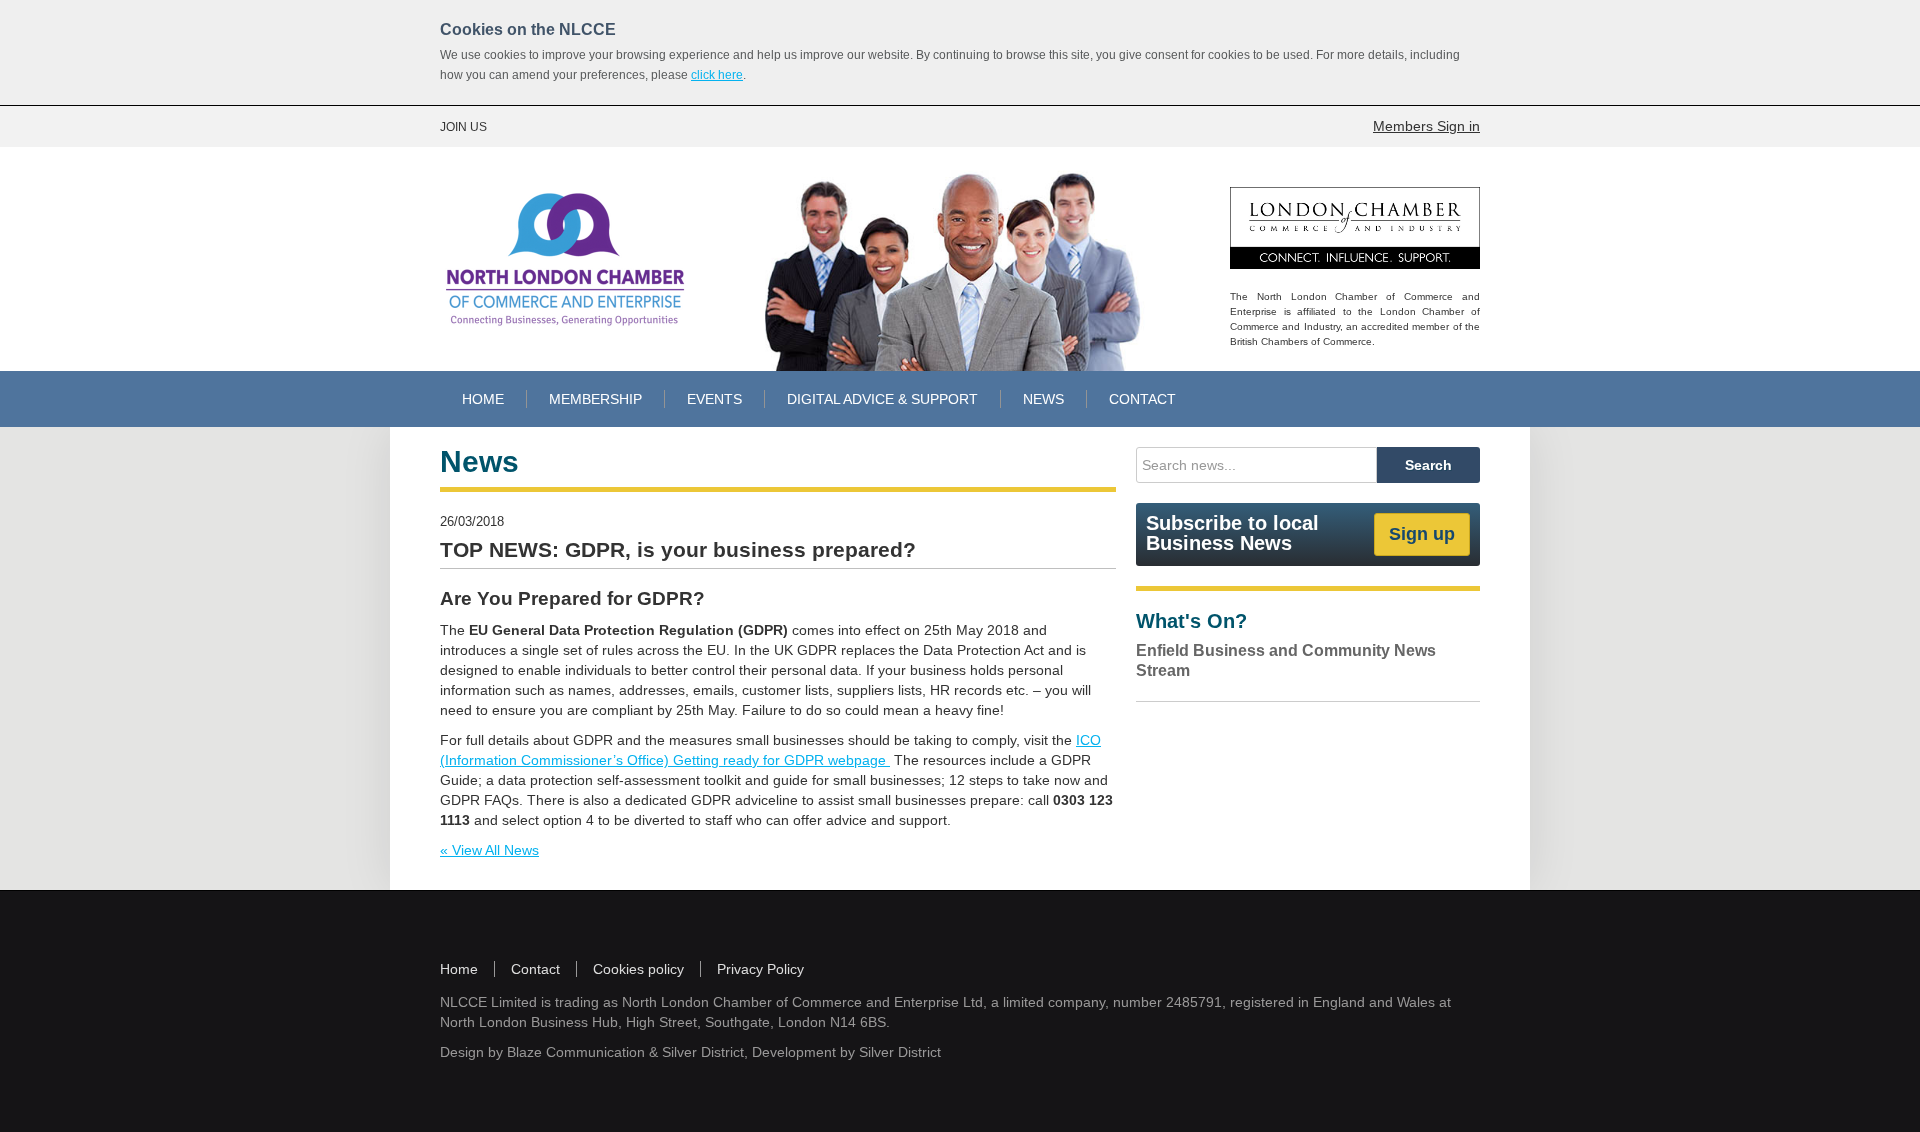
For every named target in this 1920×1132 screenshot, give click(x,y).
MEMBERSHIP (595, 399)
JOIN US (463, 127)
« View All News (489, 850)
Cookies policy (638, 969)
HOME (483, 399)
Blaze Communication (576, 1052)
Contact (535, 969)
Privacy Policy (760, 969)
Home (459, 969)
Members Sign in (1426, 126)
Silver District (703, 1052)
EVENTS (714, 399)
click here (717, 75)
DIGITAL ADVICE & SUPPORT (882, 399)
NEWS (1043, 399)
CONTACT (1142, 399)
